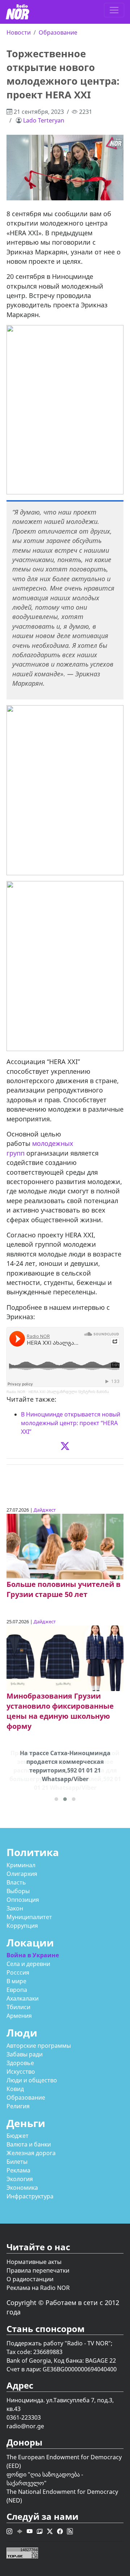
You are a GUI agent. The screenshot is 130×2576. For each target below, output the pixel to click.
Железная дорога (31, 2153)
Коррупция (22, 1926)
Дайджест (45, 1510)
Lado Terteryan (44, 120)
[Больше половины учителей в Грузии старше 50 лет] (65, 1546)
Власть (16, 1882)
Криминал (21, 1865)
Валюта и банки (29, 2144)
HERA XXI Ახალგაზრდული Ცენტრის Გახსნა (69, 1392)
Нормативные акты (34, 2262)
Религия (18, 2106)
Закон (15, 1908)
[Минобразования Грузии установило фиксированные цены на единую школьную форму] (65, 1658)
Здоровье (20, 2063)
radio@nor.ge (25, 2426)
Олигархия (22, 1874)
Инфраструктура (30, 2196)
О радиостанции (30, 2279)
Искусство (21, 2072)
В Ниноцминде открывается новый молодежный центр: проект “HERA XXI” (71, 1423)
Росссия (18, 1972)
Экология (20, 2179)
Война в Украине (33, 1955)
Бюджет (18, 2136)
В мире (16, 1981)
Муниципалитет (29, 1917)
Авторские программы (39, 2046)
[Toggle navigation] (114, 10)
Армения (19, 2016)
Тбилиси (18, 2007)
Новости (19, 32)
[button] (56, 1799)
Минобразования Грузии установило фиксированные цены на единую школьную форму (60, 1711)
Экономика (22, 2188)
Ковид (15, 2089)
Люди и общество (32, 2080)
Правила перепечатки (38, 2270)
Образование (58, 32)
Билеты (17, 2162)
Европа (17, 1990)
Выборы (18, 1891)
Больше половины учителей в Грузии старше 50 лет (64, 1589)
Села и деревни (28, 1964)
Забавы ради (25, 2054)
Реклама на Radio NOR (38, 2288)
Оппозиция (23, 1900)
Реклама (18, 2170)
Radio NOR (16, 1392)
